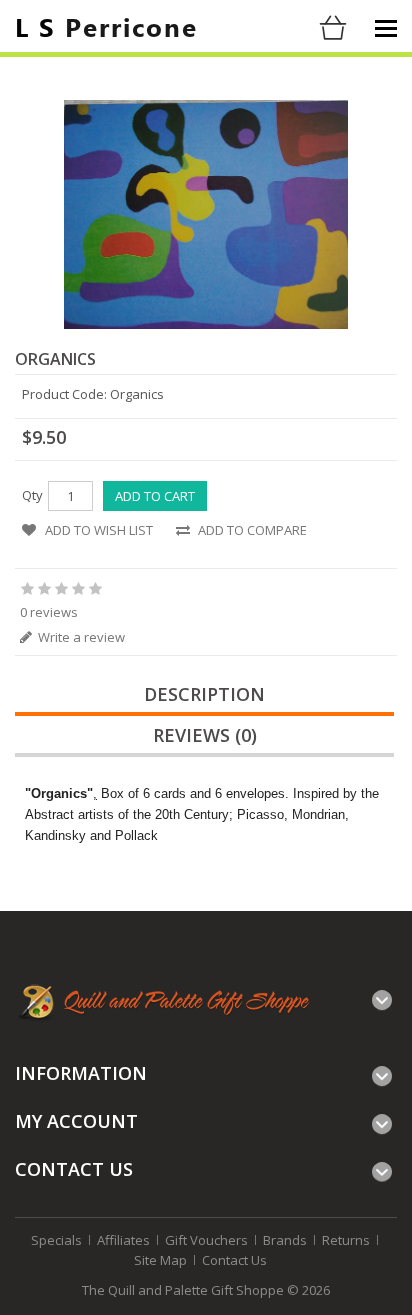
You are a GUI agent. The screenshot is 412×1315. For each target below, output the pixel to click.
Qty (32, 495)
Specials (56, 1240)
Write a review (80, 637)
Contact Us (234, 1260)
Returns (346, 1240)
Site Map (160, 1260)
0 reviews (49, 612)
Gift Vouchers (206, 1240)
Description (204, 694)
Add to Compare (252, 530)
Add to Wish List (99, 530)
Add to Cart (155, 496)
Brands (285, 1240)
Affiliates (123, 1240)
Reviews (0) (205, 735)
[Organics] (206, 214)
